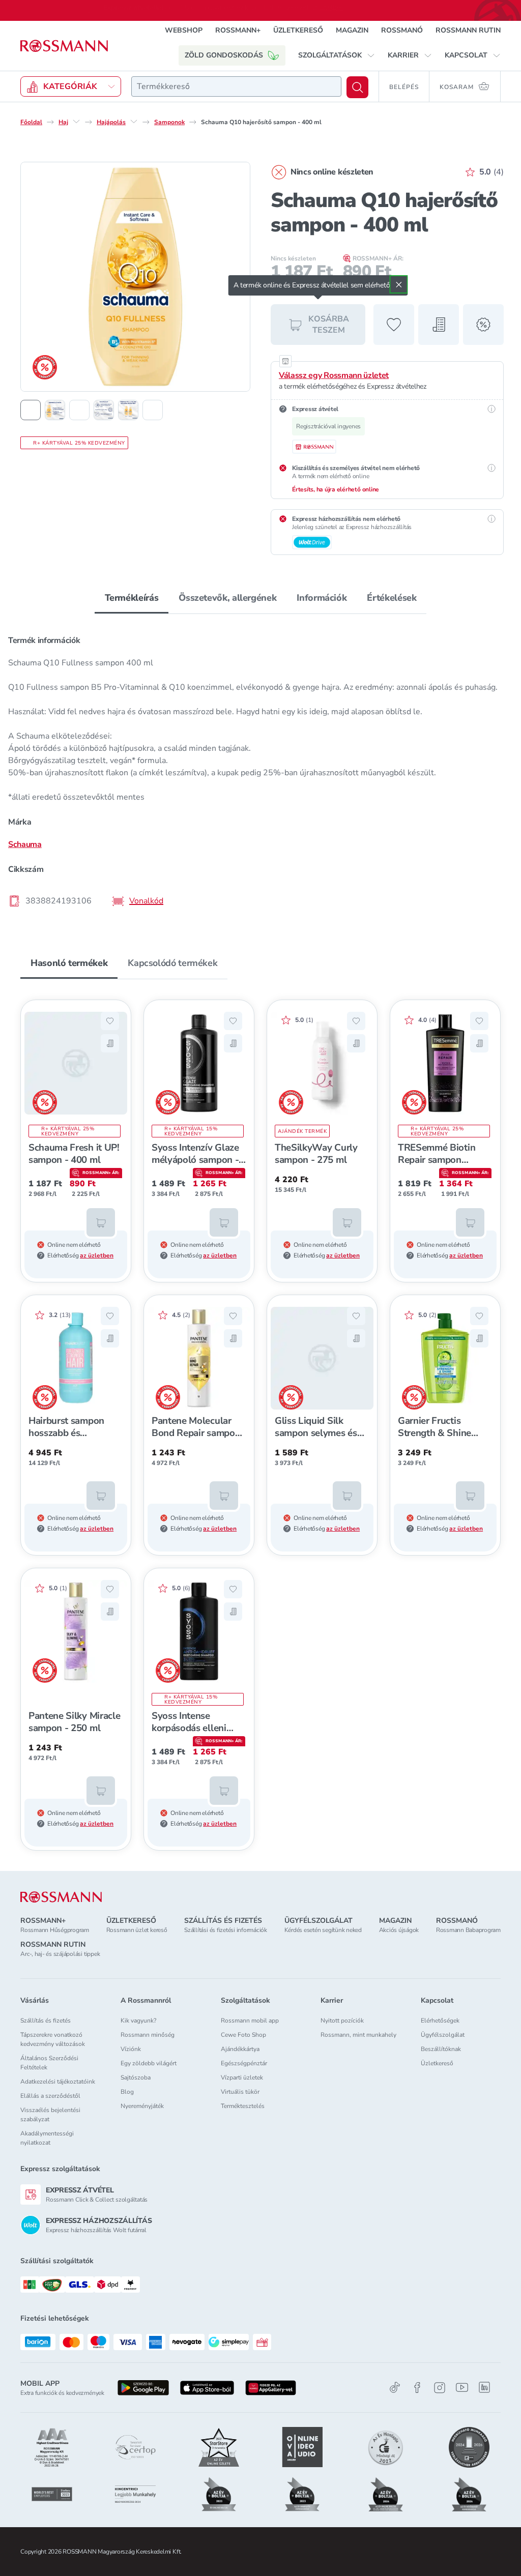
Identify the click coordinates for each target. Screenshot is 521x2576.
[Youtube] (462, 2388)
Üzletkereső (437, 2063)
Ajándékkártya (240, 2049)
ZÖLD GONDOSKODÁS (224, 55)
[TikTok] (395, 2388)
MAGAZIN (352, 30)
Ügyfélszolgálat (443, 2035)
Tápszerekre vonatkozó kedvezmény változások (53, 2039)
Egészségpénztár (244, 2063)
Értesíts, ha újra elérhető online (336, 489)
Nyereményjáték (142, 2106)
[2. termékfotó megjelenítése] (55, 410)
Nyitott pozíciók (342, 2021)
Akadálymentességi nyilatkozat (47, 2138)
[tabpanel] (260, 770)
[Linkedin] (484, 2387)
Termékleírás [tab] (132, 598)
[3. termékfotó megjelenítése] (79, 410)
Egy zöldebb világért (149, 2063)
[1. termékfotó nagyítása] (135, 277)
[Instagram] (440, 2388)
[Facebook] (417, 2388)
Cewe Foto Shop (243, 2035)
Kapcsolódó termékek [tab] (172, 963)
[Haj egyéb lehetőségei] (76, 122)
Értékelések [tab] (392, 598)
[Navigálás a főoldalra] (64, 46)
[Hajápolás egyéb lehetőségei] (134, 122)
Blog (127, 2092)
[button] (337, 55)
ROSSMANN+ (238, 30)
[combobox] (236, 86)
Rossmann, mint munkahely (358, 2035)
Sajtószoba (136, 2077)
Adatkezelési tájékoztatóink (58, 2082)
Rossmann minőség (148, 2035)
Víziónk (131, 2049)
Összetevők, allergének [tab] (227, 598)
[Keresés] (357, 87)
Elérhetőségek (440, 2021)
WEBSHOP (184, 30)
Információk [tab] (322, 598)
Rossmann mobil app (250, 2021)
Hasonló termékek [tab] (69, 963)
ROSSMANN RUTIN (468, 30)
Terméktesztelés (243, 2106)
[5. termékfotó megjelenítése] (128, 410)
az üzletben (97, 1255)
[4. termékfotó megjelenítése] (104, 410)
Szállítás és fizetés (46, 2021)
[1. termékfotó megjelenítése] (31, 410)
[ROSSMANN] (61, 1897)
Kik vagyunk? (138, 2021)
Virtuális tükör (240, 2092)
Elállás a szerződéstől (50, 2096)
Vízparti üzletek (242, 2077)
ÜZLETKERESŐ (298, 30)
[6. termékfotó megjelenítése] (153, 410)
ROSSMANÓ (402, 30)
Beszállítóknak (441, 2049)
